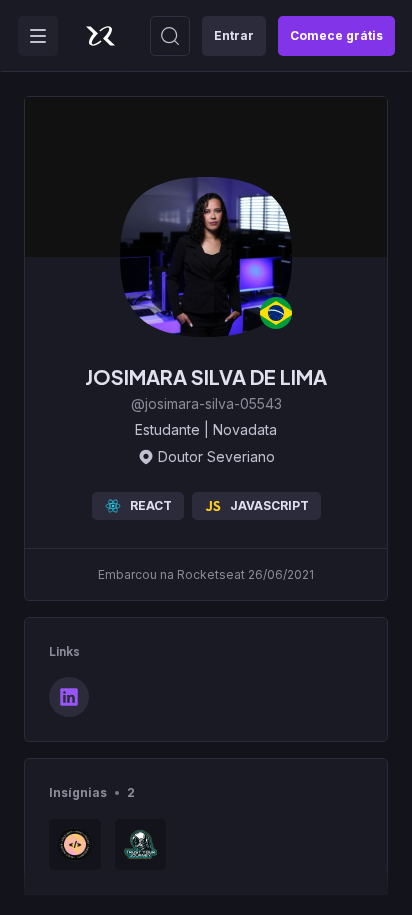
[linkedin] (69, 697)
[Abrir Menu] (38, 36)
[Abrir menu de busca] (170, 36)
